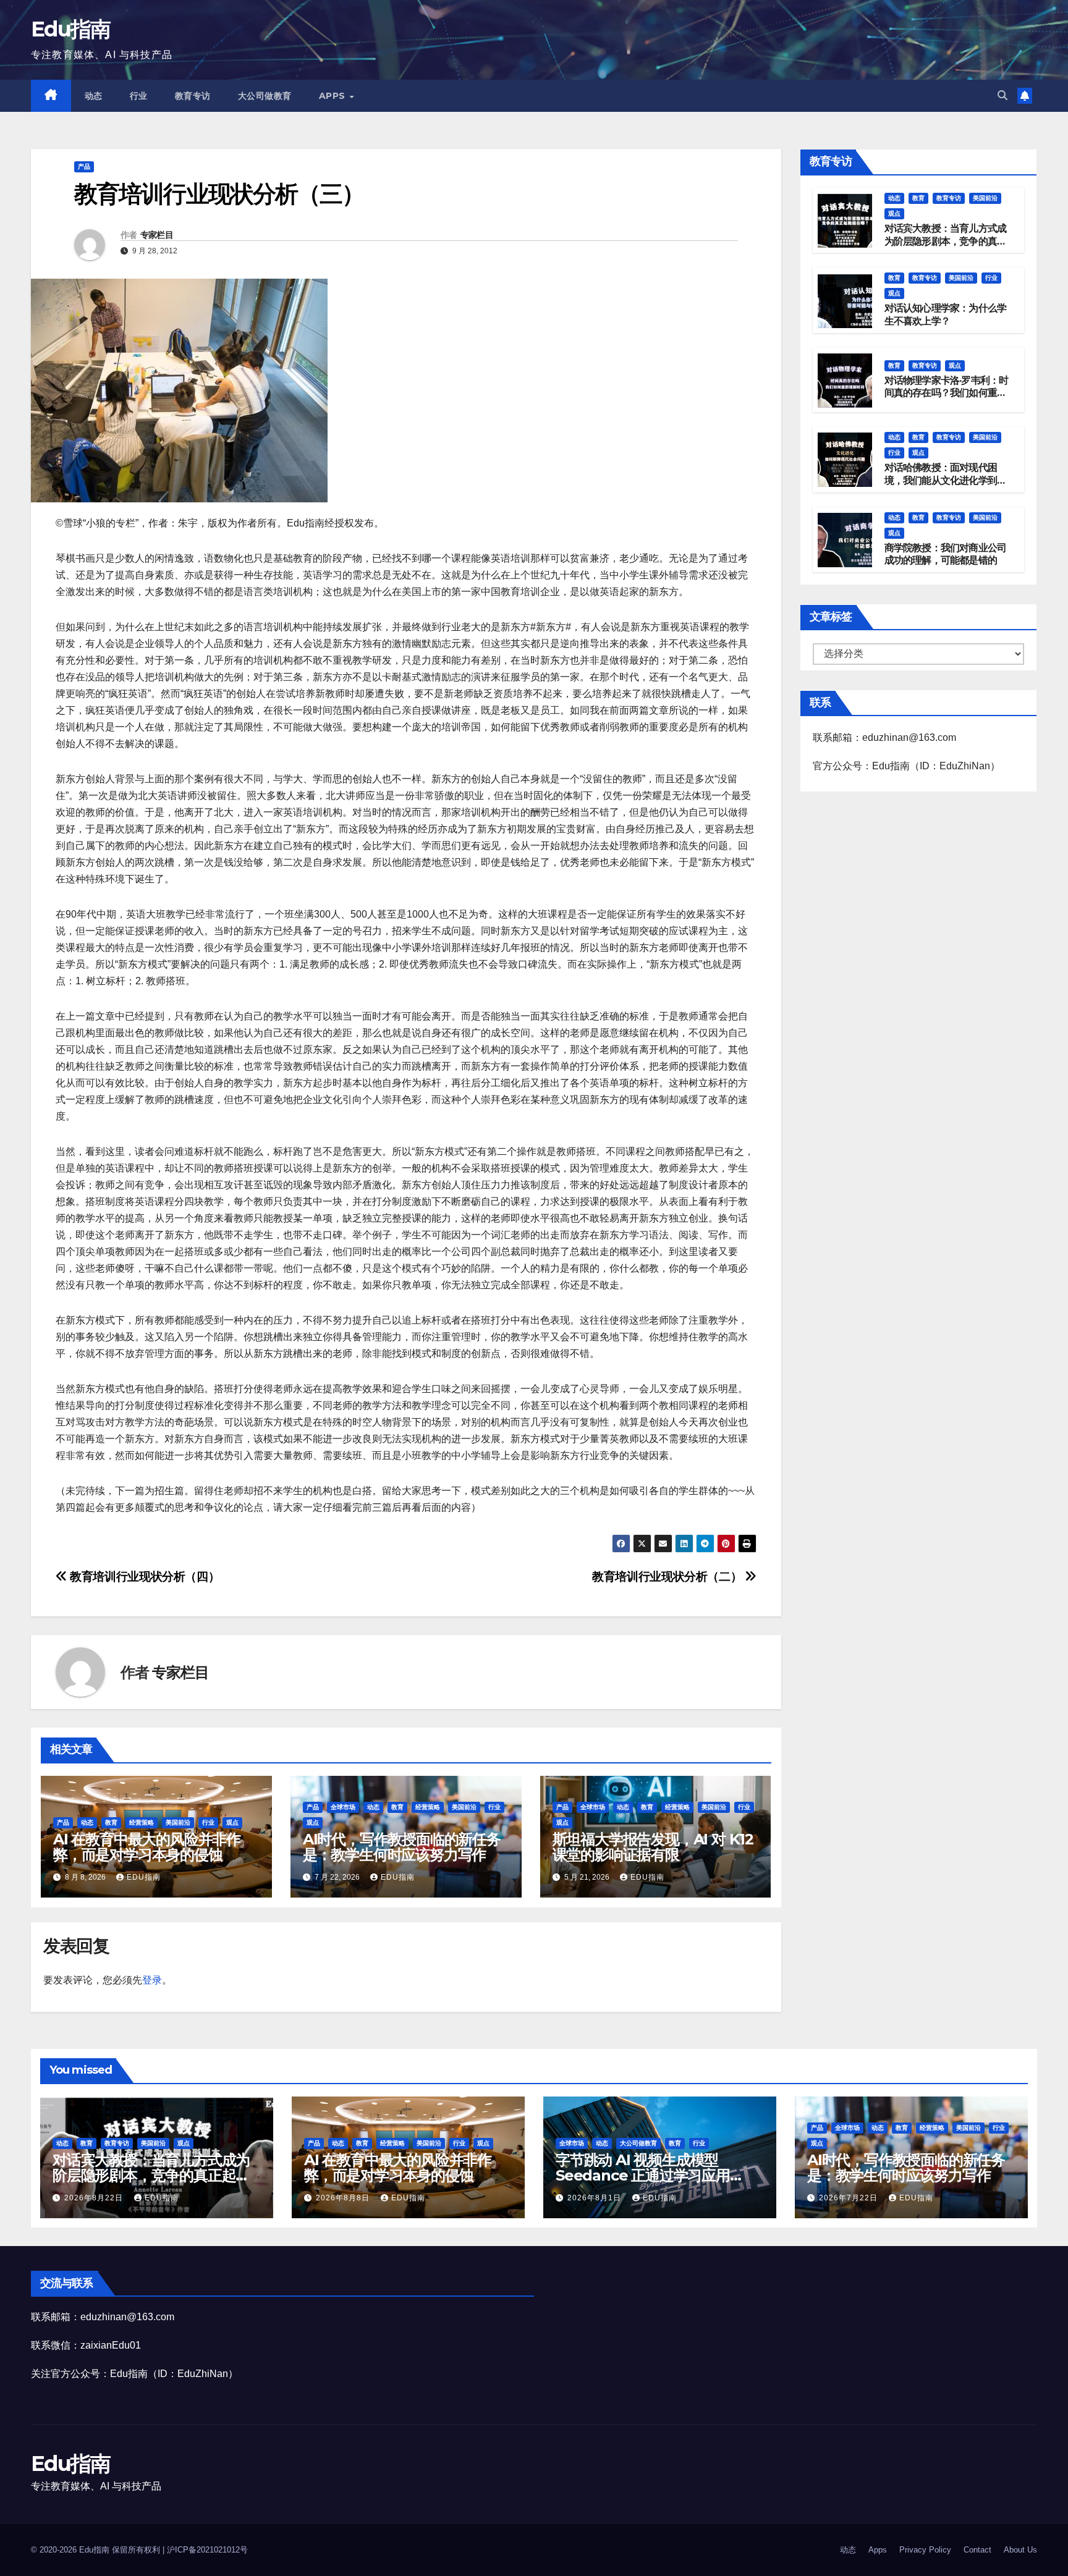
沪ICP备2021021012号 (207, 2550)
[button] (1002, 95)
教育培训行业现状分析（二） (668, 1577)
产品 (84, 167)
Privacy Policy (925, 2550)
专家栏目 (157, 235)
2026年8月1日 (595, 2198)
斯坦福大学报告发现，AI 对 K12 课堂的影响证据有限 (653, 1847)
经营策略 (142, 1822)
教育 (111, 1822)
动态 (94, 96)
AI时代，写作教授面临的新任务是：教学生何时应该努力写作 (402, 1847)
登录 (152, 1980)
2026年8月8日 (344, 2198)
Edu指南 (71, 29)
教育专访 (193, 96)
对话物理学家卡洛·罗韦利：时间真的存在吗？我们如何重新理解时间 (947, 393)
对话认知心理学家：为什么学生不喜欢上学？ (946, 315)
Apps (334, 96)
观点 (232, 1822)
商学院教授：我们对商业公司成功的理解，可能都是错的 (946, 554)
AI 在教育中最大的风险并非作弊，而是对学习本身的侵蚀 (147, 1847)
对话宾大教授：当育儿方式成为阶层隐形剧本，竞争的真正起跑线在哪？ (946, 241)
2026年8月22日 (95, 2198)
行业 (139, 96)
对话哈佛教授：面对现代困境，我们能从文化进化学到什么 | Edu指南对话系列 (946, 481)
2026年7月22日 (850, 2198)
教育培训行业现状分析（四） (143, 1577)
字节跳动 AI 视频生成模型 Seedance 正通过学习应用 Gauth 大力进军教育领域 (643, 2175)
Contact (977, 2550)
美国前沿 (178, 1822)
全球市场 (343, 1807)
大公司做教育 (265, 96)
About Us (1020, 2550)
